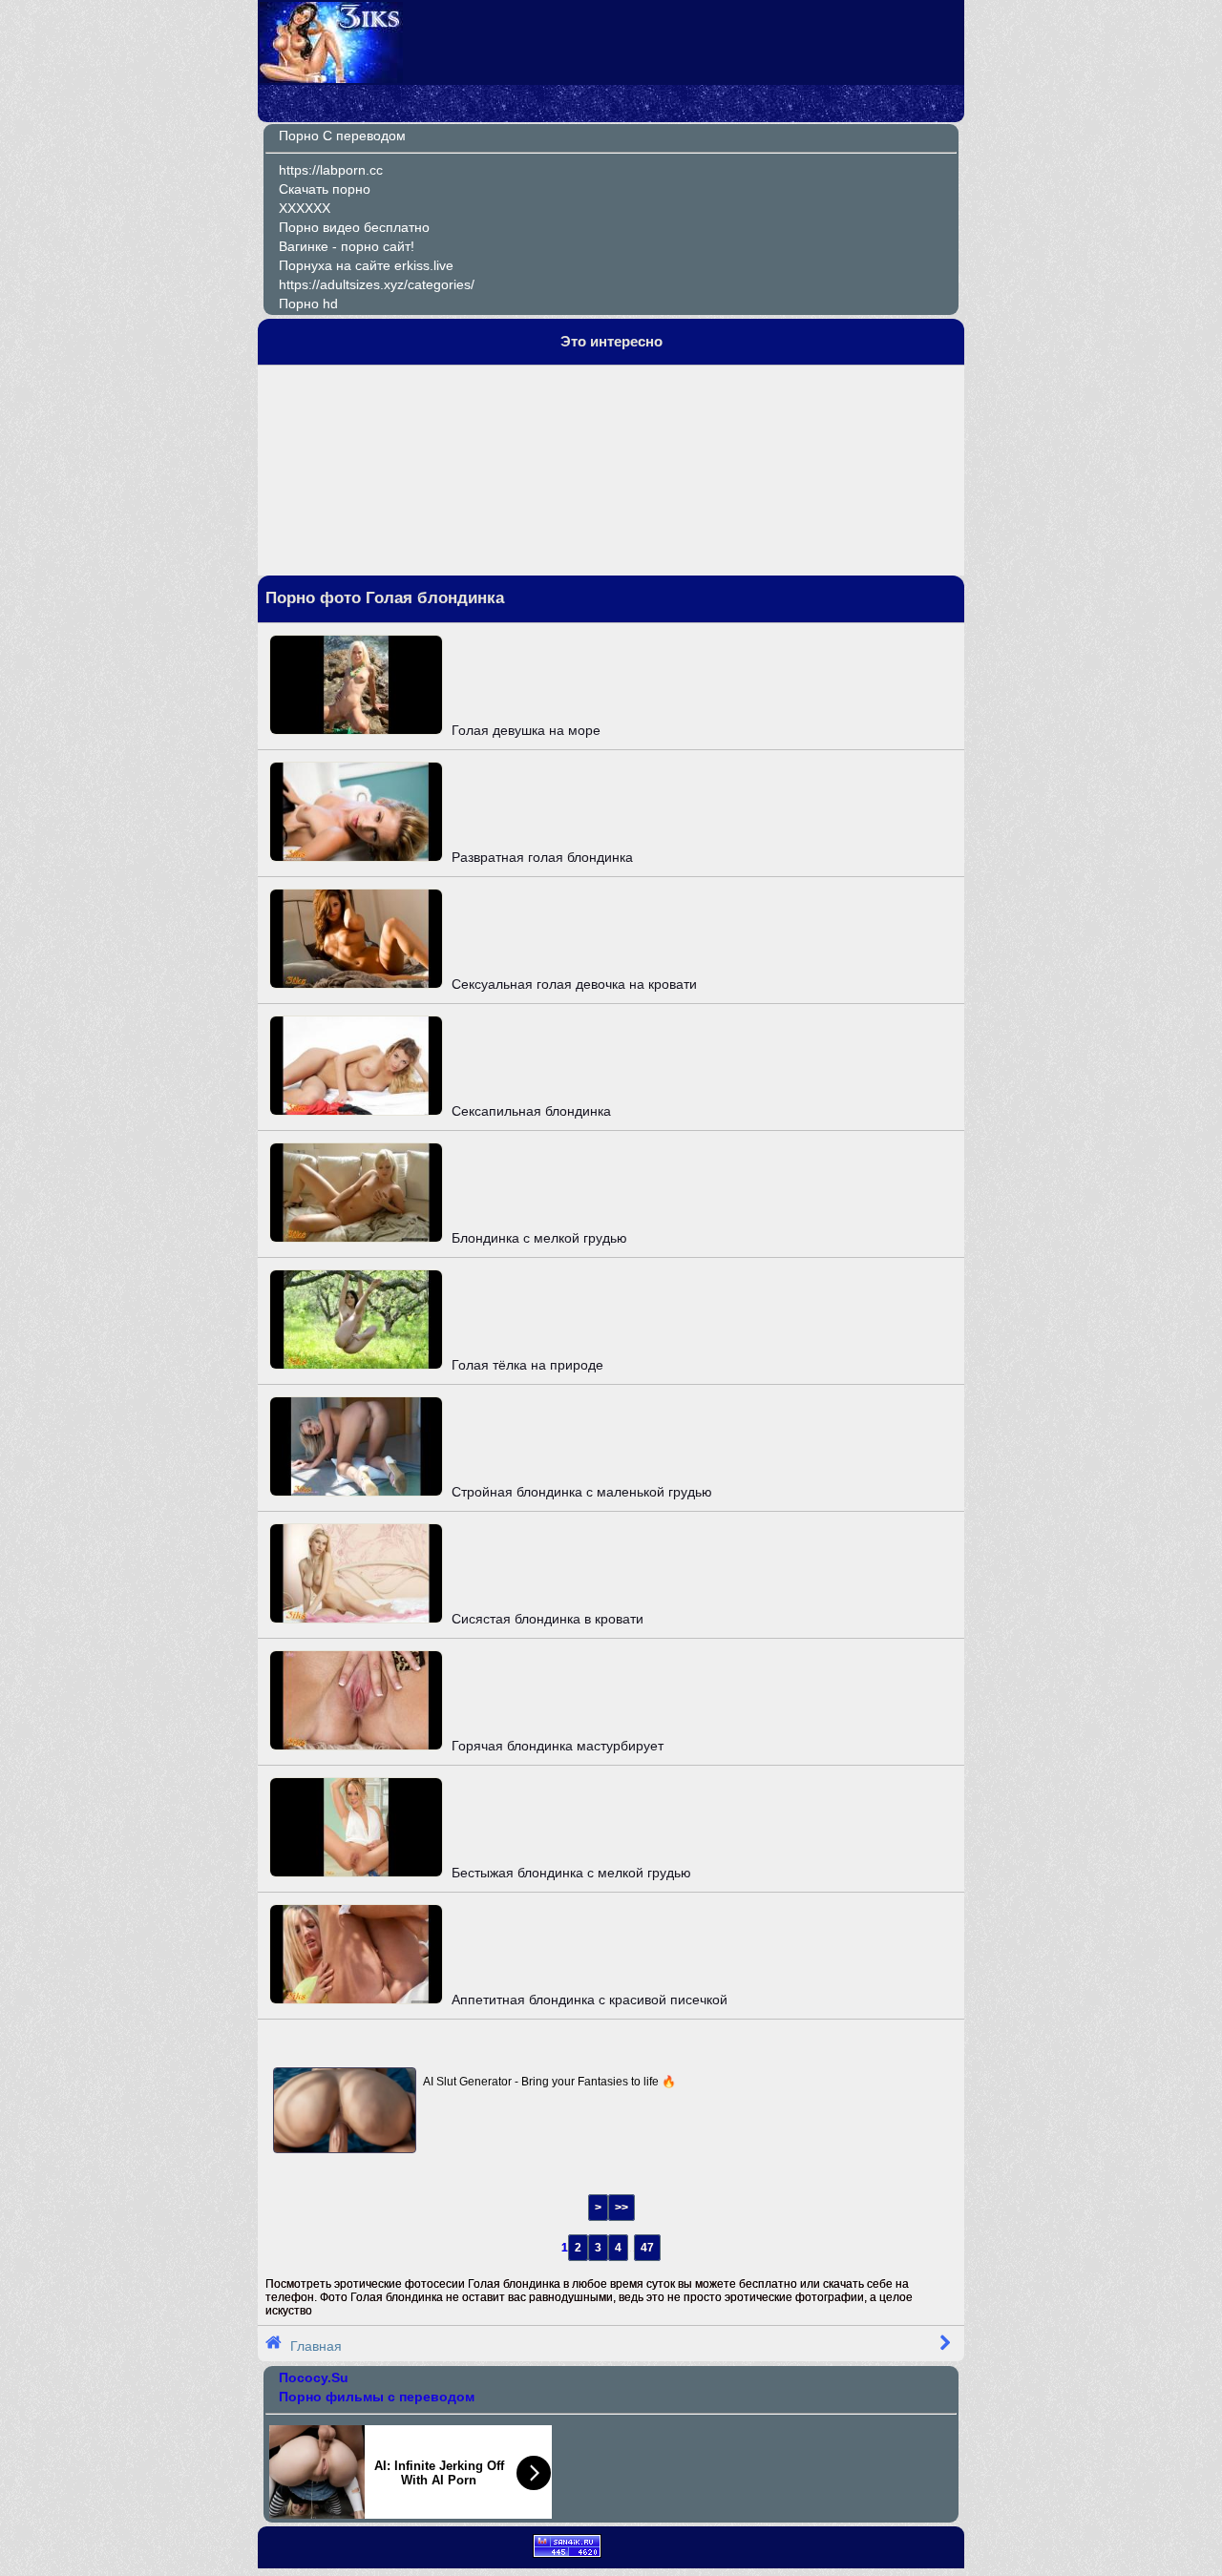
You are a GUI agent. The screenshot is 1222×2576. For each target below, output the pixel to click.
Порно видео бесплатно (354, 227)
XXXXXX (305, 208)
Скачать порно (325, 189)
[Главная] (331, 78)
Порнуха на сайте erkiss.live (366, 265)
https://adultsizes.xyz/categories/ (377, 284)
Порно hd (308, 304)
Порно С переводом (342, 136)
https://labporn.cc (331, 170)
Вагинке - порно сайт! (347, 246)
